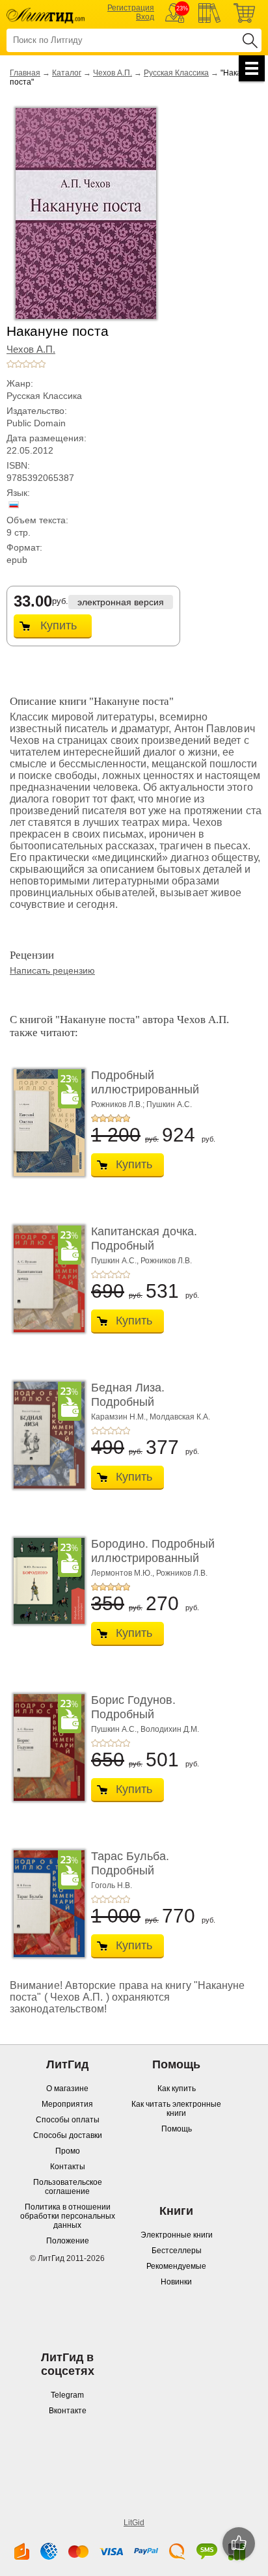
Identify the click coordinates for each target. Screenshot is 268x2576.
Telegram (67, 2395)
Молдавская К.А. (180, 1417)
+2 (18, 364)
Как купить (177, 2089)
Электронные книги (177, 2235)
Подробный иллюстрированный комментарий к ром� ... (155, 1089)
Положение (68, 2241)
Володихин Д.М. (170, 1729)
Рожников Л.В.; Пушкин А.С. (141, 1104)
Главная (25, 73)
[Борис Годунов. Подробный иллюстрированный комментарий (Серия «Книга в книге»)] (46, 1747)
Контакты (68, 2167)
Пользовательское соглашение (68, 2187)
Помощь (177, 2129)
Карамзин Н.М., (119, 1417)
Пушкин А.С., (115, 1261)
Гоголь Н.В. (112, 1885)
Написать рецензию (52, 970)
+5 (42, 364)
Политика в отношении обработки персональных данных (68, 2216)
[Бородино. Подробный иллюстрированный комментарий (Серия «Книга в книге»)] (46, 1581)
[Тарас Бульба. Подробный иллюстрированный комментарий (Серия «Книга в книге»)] (46, 1904)
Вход (145, 17)
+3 (26, 364)
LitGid (134, 2523)
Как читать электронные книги (176, 2109)
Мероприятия (67, 2104)
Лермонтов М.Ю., (123, 1573)
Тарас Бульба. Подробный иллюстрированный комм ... (145, 1877)
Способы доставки (68, 2135)
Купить (59, 625)
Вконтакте (68, 2411)
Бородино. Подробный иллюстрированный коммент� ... (153, 1558)
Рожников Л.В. (166, 1261)
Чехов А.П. (113, 73)
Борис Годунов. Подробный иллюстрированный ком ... (145, 1721)
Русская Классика (176, 73)
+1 (10, 364)
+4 (34, 364)
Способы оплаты (68, 2120)
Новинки (176, 2282)
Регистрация (131, 8)
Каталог (67, 73)
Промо (68, 2151)
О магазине (67, 2089)
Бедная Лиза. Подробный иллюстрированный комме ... (145, 1409)
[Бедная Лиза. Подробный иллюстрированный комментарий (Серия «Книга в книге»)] (46, 1435)
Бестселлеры (177, 2251)
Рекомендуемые (176, 2266)
